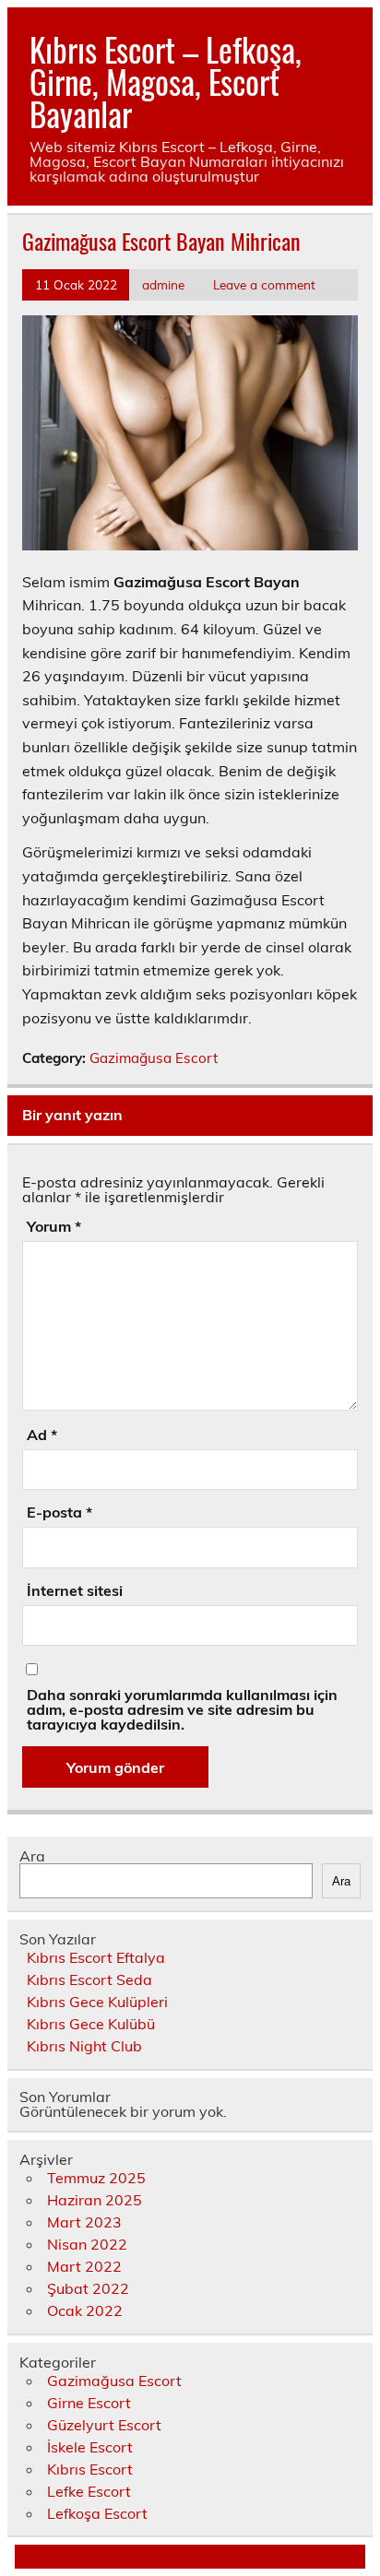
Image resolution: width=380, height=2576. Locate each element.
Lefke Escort (89, 2491)
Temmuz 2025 (96, 2178)
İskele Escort (90, 2447)
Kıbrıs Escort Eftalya (96, 1957)
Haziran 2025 (95, 2200)
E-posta (59, 1512)
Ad (42, 1435)
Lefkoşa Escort (97, 2513)
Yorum (54, 1226)
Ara (32, 1856)
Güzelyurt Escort (104, 2425)
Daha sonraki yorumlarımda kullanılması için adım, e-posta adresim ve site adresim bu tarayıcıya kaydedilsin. (182, 1709)
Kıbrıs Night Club (84, 2046)
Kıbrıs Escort (90, 2469)
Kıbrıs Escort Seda (89, 1979)
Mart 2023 (84, 2222)
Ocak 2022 (85, 2310)
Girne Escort (89, 2403)
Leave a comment (264, 284)
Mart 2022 (84, 2266)
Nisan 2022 (87, 2244)
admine (163, 284)
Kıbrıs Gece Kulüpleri (97, 2002)
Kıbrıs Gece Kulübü (91, 2024)
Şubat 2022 (88, 2288)
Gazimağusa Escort (154, 1058)
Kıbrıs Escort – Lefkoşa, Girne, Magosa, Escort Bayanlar (166, 81)
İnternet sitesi (75, 1590)
